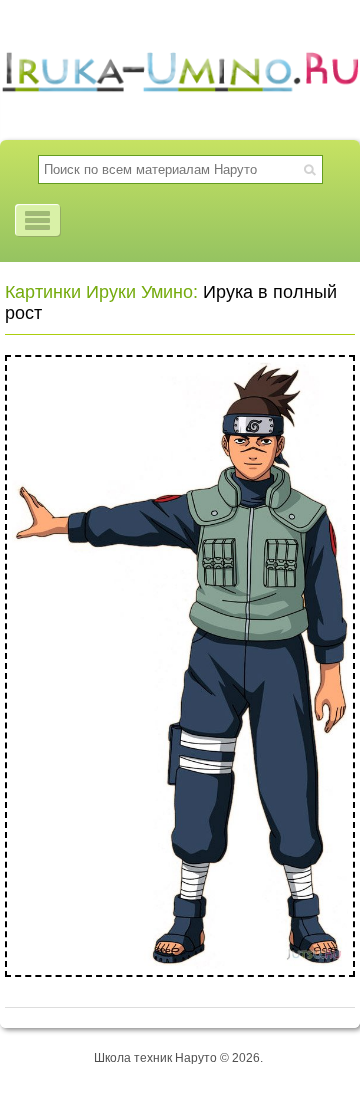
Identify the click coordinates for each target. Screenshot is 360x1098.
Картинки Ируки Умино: (101, 292)
